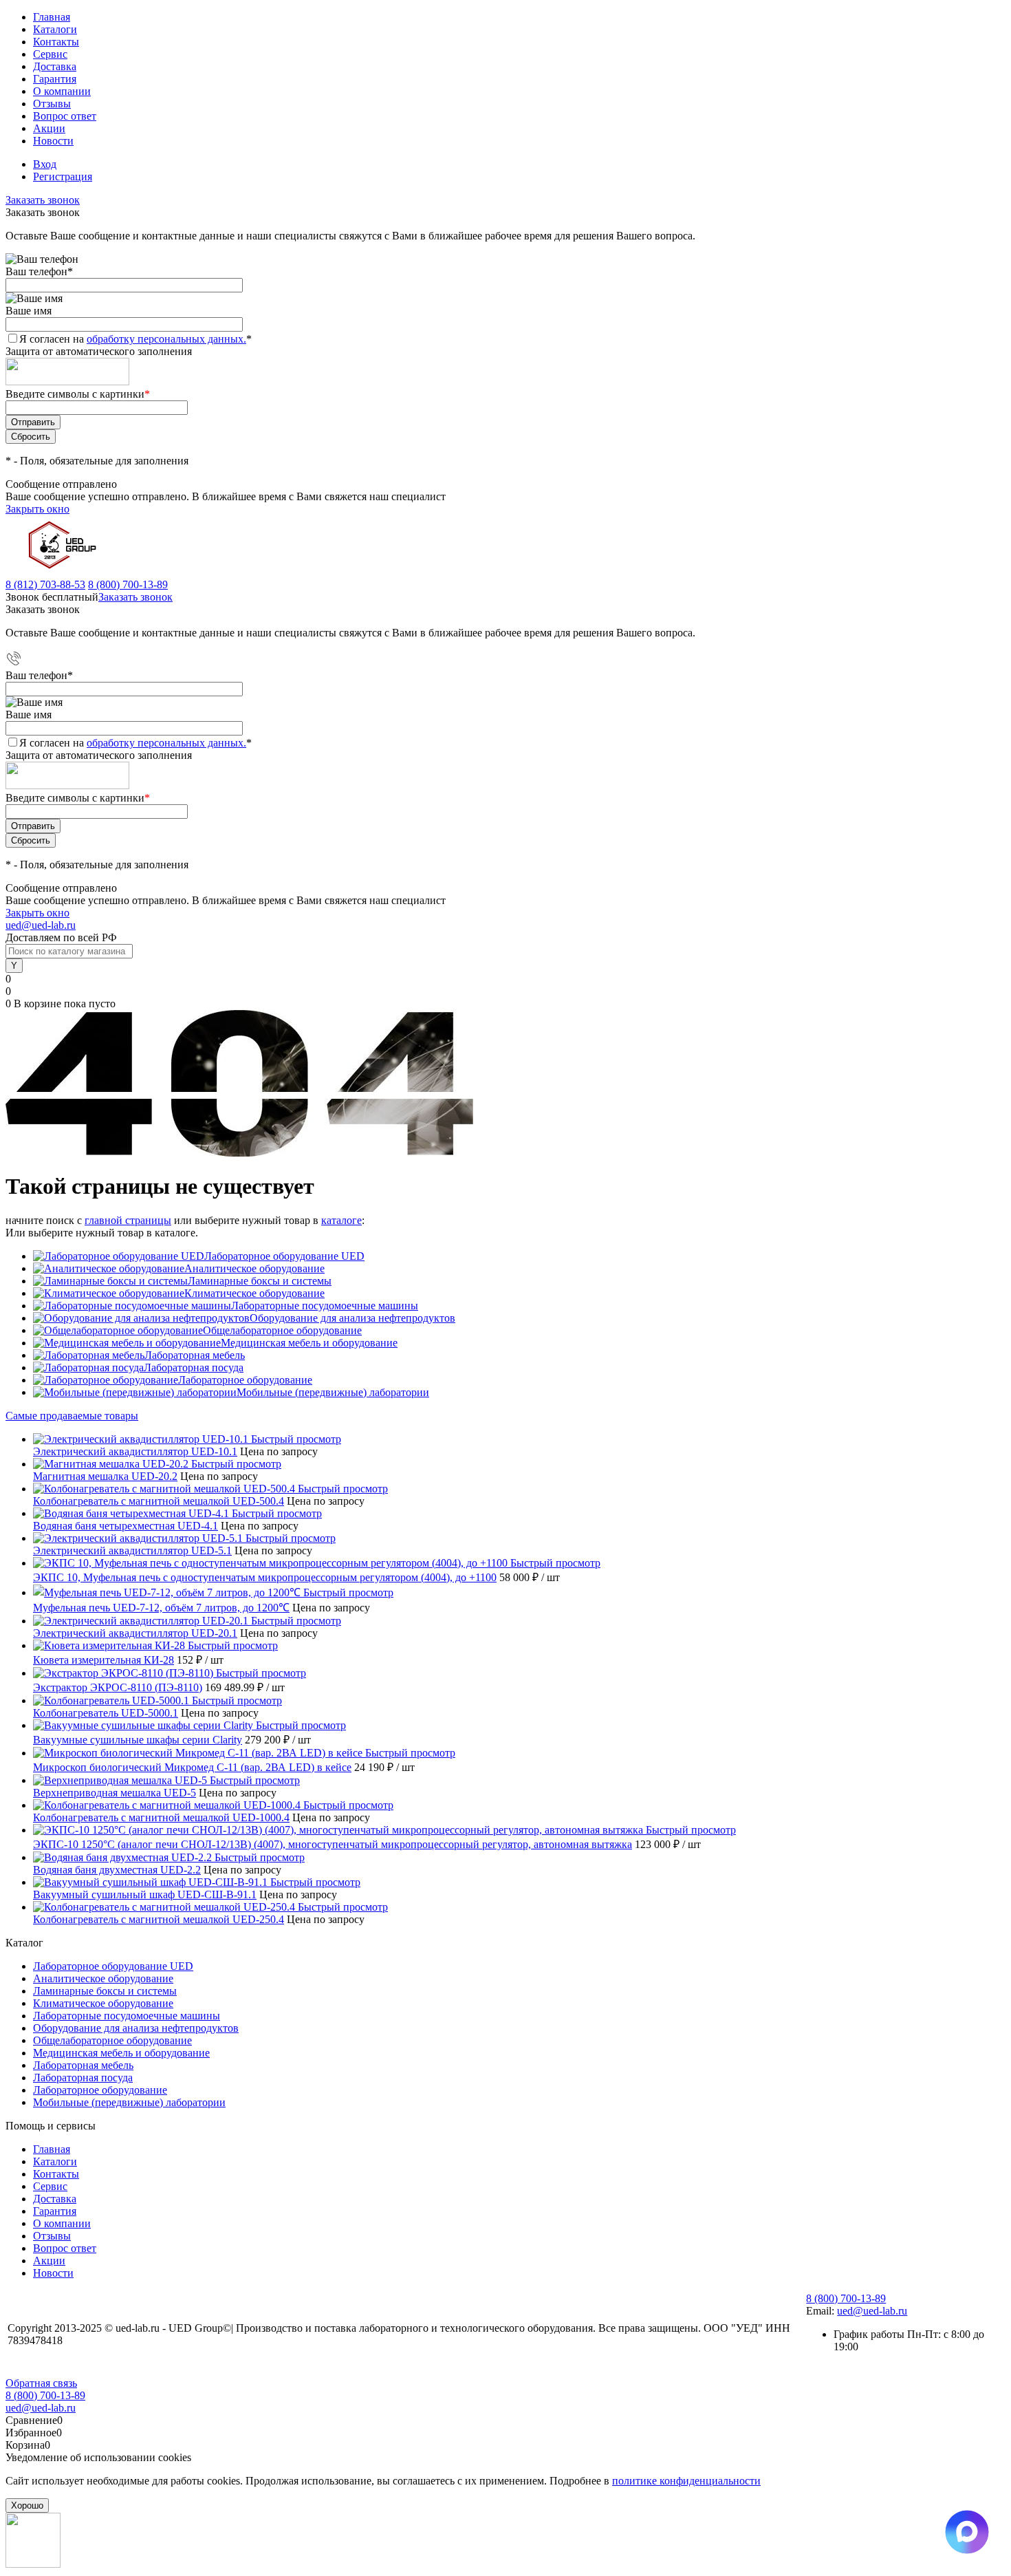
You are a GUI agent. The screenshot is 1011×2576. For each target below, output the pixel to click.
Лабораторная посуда (194, 1367)
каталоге (341, 1220)
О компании (62, 91)
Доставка (55, 66)
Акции (49, 128)
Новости (53, 141)
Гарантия (55, 79)
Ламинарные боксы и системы (260, 1281)
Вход (45, 164)
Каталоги (55, 29)
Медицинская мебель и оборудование (309, 1343)
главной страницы (128, 1220)
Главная (52, 17)
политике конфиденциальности (686, 2481)
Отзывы (52, 104)
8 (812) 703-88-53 (45, 584)
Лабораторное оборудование (245, 1380)
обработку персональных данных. (166, 339)
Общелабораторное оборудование (282, 1330)
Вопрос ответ (65, 116)
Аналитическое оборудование (254, 1268)
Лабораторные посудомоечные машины (325, 1306)
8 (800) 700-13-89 (128, 584)
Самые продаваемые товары (72, 1416)
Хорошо (27, 2505)
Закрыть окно (37, 509)
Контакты (56, 42)
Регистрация (63, 176)
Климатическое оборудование (254, 1293)
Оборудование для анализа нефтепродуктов (352, 1318)
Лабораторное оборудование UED (284, 1256)
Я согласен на (135, 339)
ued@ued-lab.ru (41, 925)
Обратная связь (41, 2383)
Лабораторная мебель (195, 1355)
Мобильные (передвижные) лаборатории (333, 1392)
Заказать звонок (43, 200)
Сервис (50, 54)
